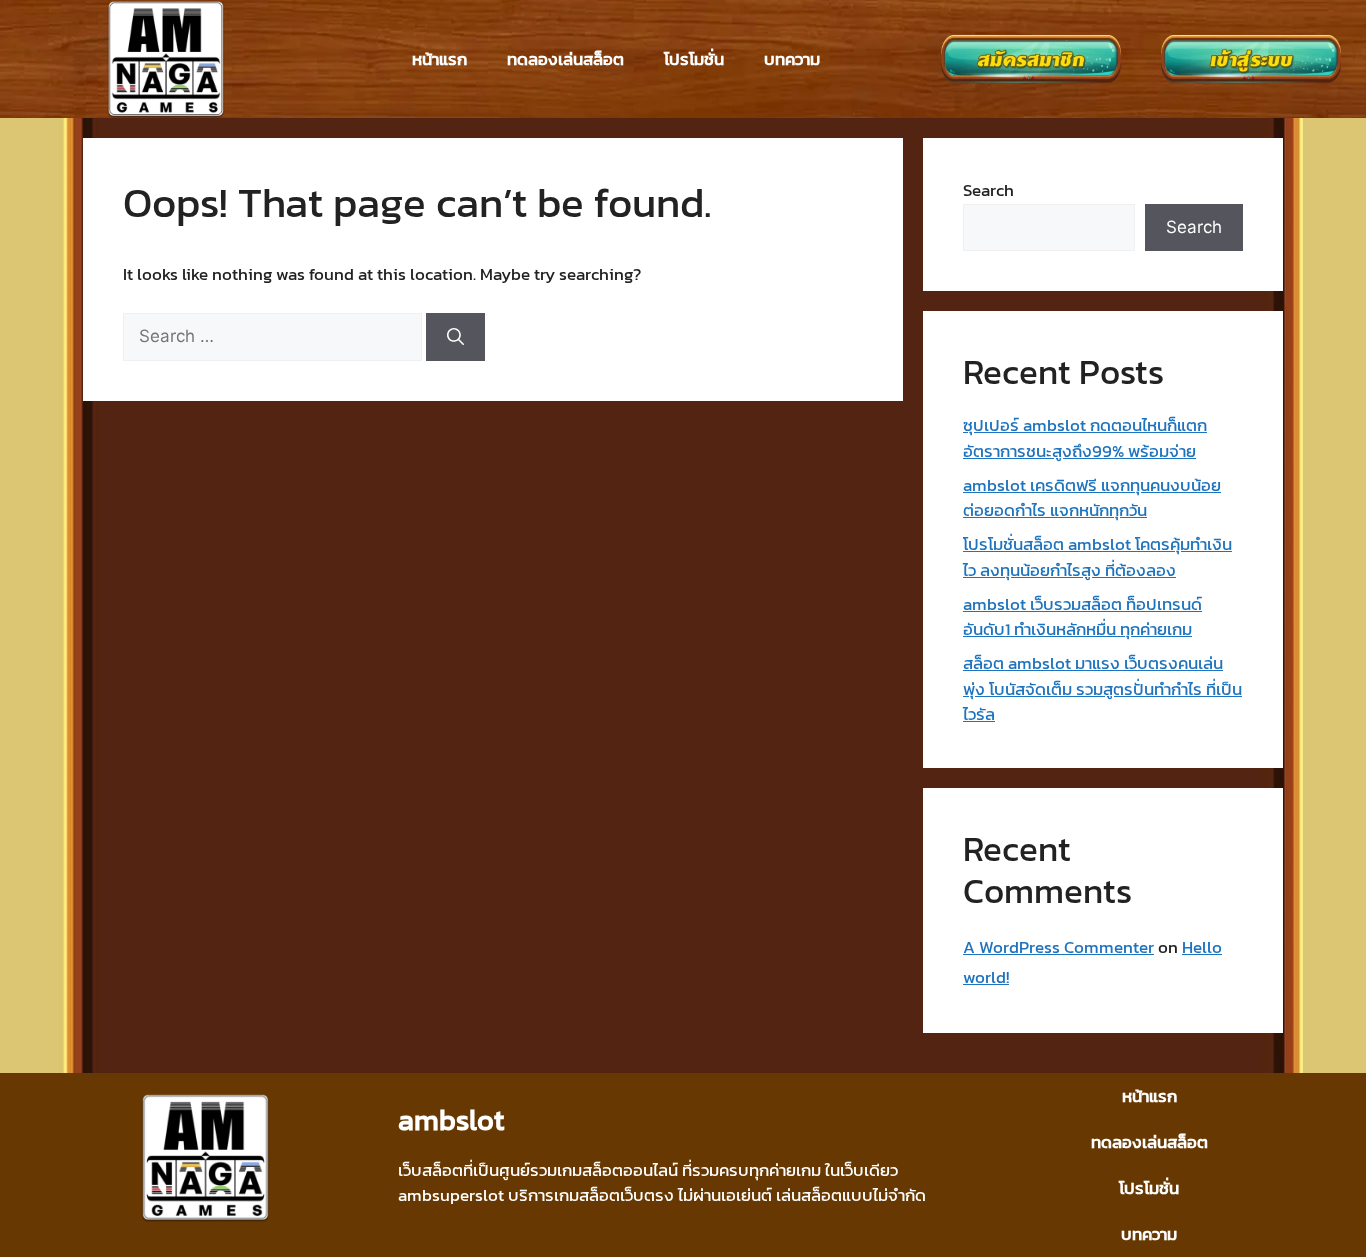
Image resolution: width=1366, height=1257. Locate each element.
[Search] (455, 337)
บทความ (792, 59)
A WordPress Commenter (1058, 947)
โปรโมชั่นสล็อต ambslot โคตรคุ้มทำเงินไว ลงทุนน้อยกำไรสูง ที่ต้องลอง (1097, 557)
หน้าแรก (439, 59)
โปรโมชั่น (694, 59)
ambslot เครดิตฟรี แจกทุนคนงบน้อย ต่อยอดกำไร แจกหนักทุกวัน (1092, 498)
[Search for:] (274, 336)
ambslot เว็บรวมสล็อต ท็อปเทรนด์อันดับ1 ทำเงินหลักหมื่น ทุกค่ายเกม (1082, 617)
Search (988, 190)
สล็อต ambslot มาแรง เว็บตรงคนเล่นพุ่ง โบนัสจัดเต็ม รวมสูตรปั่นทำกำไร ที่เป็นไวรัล (1102, 688)
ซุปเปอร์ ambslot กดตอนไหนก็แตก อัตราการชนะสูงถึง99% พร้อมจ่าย (1085, 438)
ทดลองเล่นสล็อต (565, 59)
